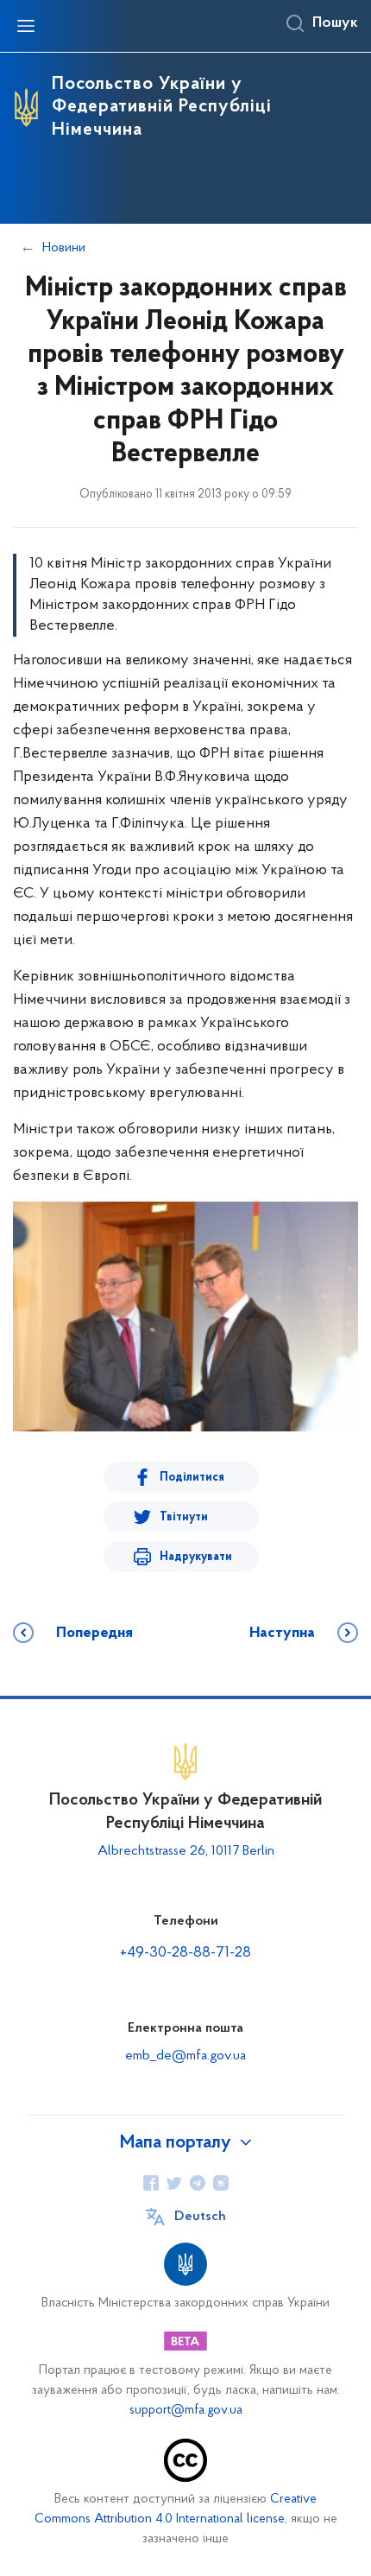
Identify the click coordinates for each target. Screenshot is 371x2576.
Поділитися (192, 1478)
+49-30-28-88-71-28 (185, 1953)
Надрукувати (196, 1557)
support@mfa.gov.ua (186, 2411)
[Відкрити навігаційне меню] (26, 26)
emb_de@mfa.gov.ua (185, 2056)
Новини (64, 248)
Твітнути (184, 1517)
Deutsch (200, 2217)
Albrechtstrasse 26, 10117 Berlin (186, 1851)
